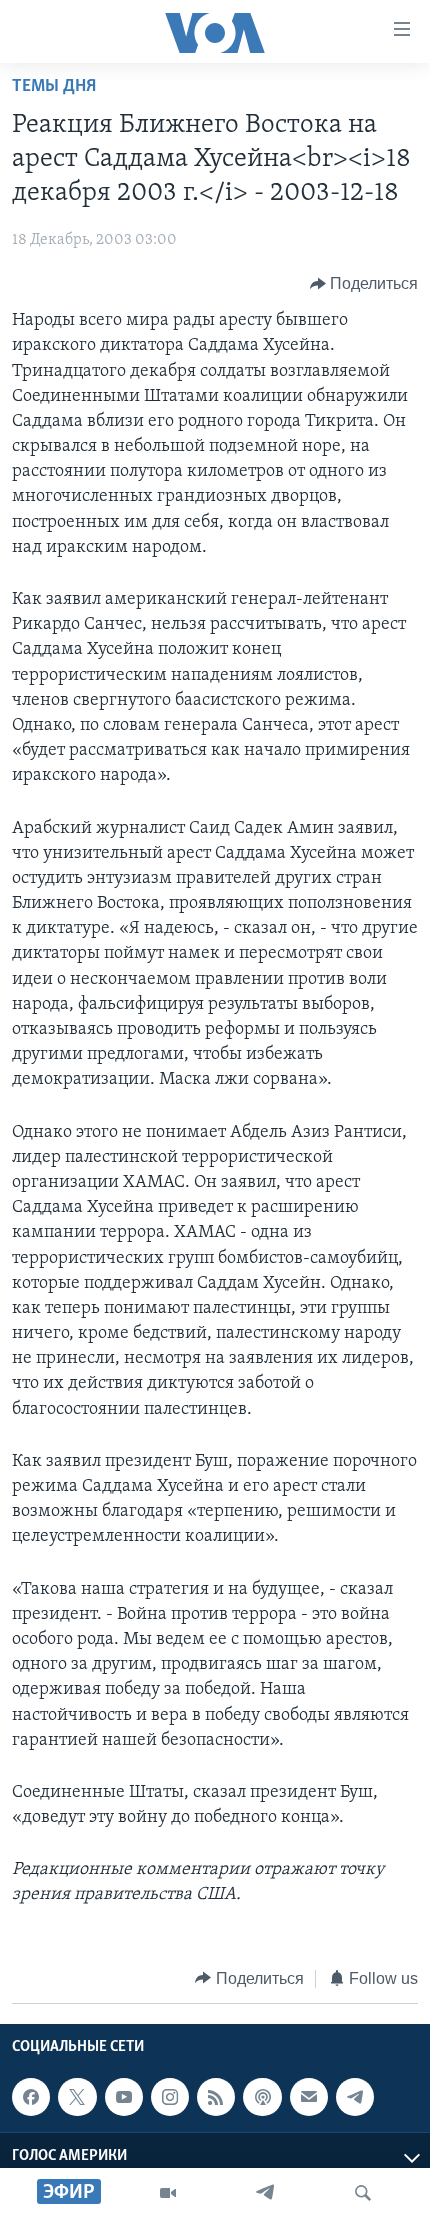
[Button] (364, 284)
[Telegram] (265, 2193)
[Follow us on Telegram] (355, 2097)
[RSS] (216, 2097)
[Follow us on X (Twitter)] (77, 2097)
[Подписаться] (309, 2097)
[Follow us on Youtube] (124, 2097)
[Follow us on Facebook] (31, 2097)
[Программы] (168, 2193)
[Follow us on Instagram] (170, 2097)
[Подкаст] (262, 2097)
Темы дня (54, 87)
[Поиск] (363, 2193)
